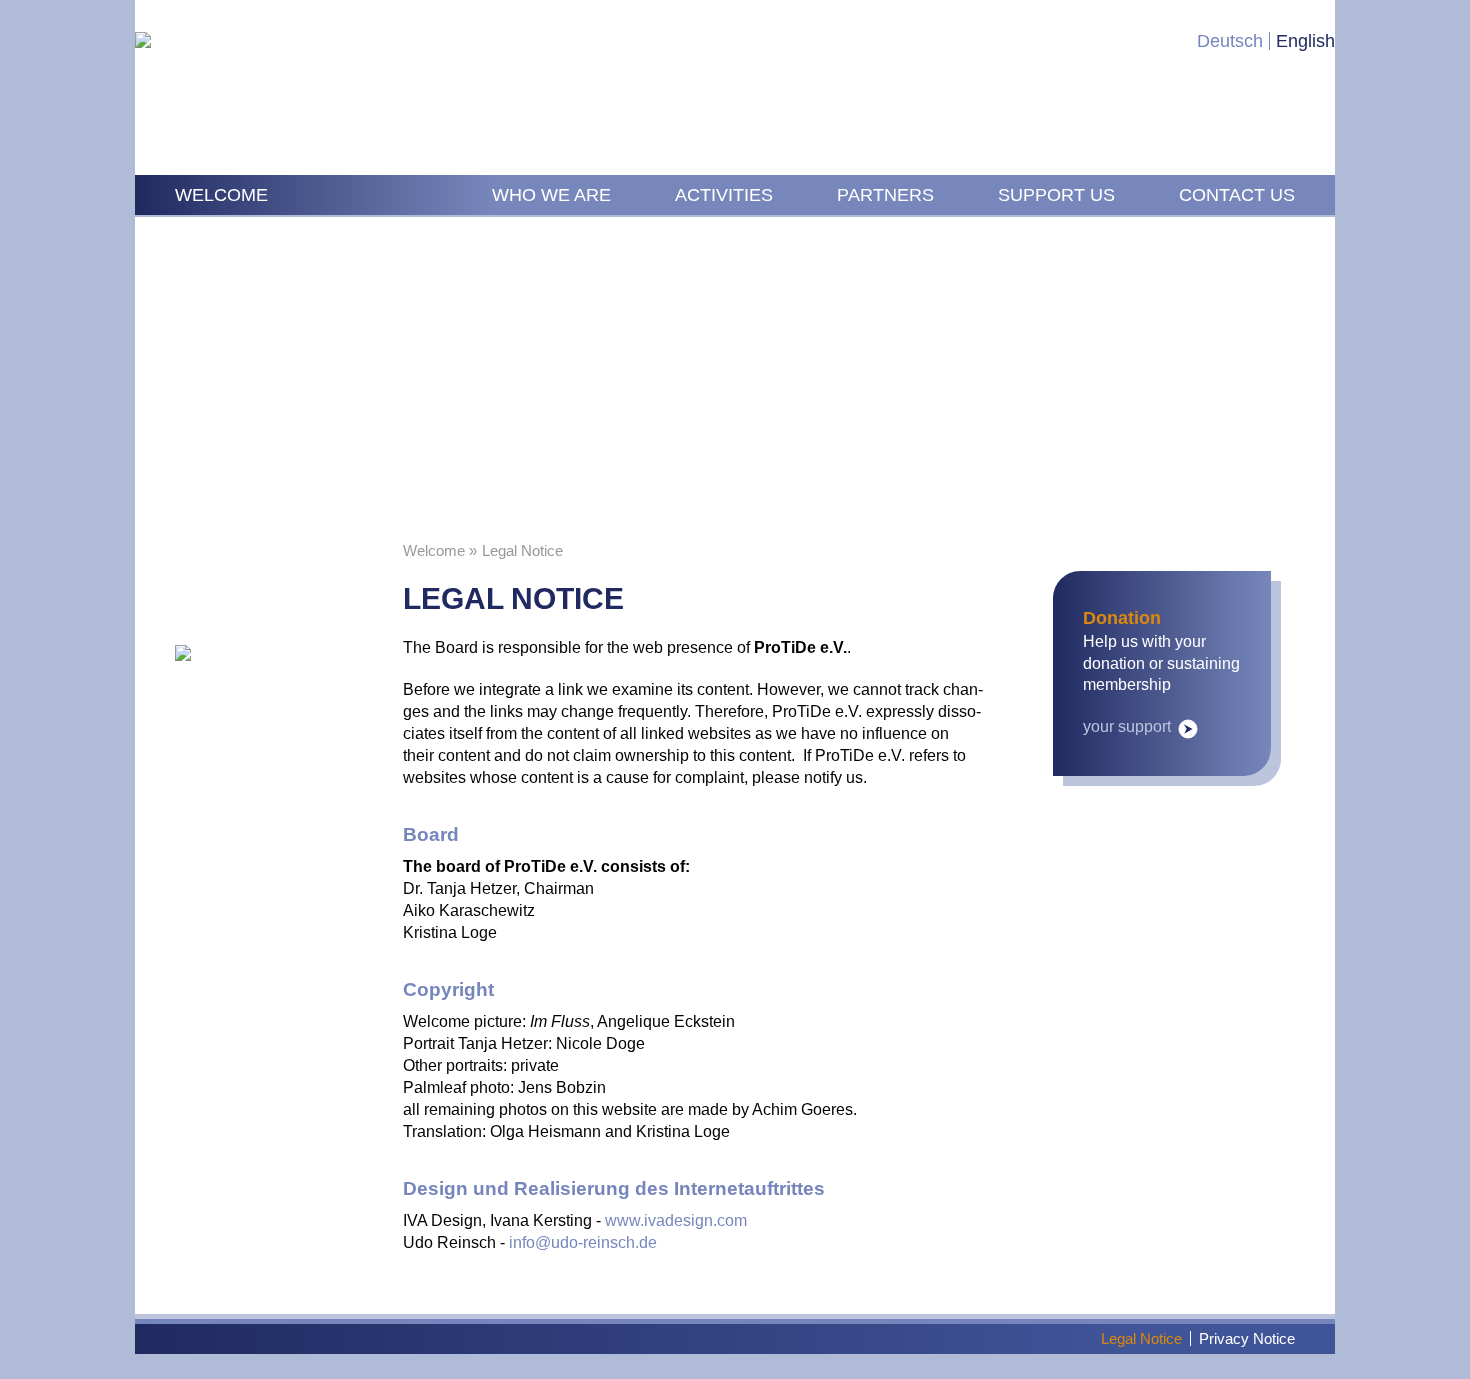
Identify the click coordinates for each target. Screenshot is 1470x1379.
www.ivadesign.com (676, 1220)
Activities (724, 195)
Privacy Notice (1247, 1338)
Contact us (1237, 195)
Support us (1056, 195)
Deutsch (1230, 41)
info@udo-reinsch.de (583, 1242)
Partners (885, 195)
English (1305, 41)
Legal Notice (1141, 1338)
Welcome (221, 195)
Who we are (551, 195)
